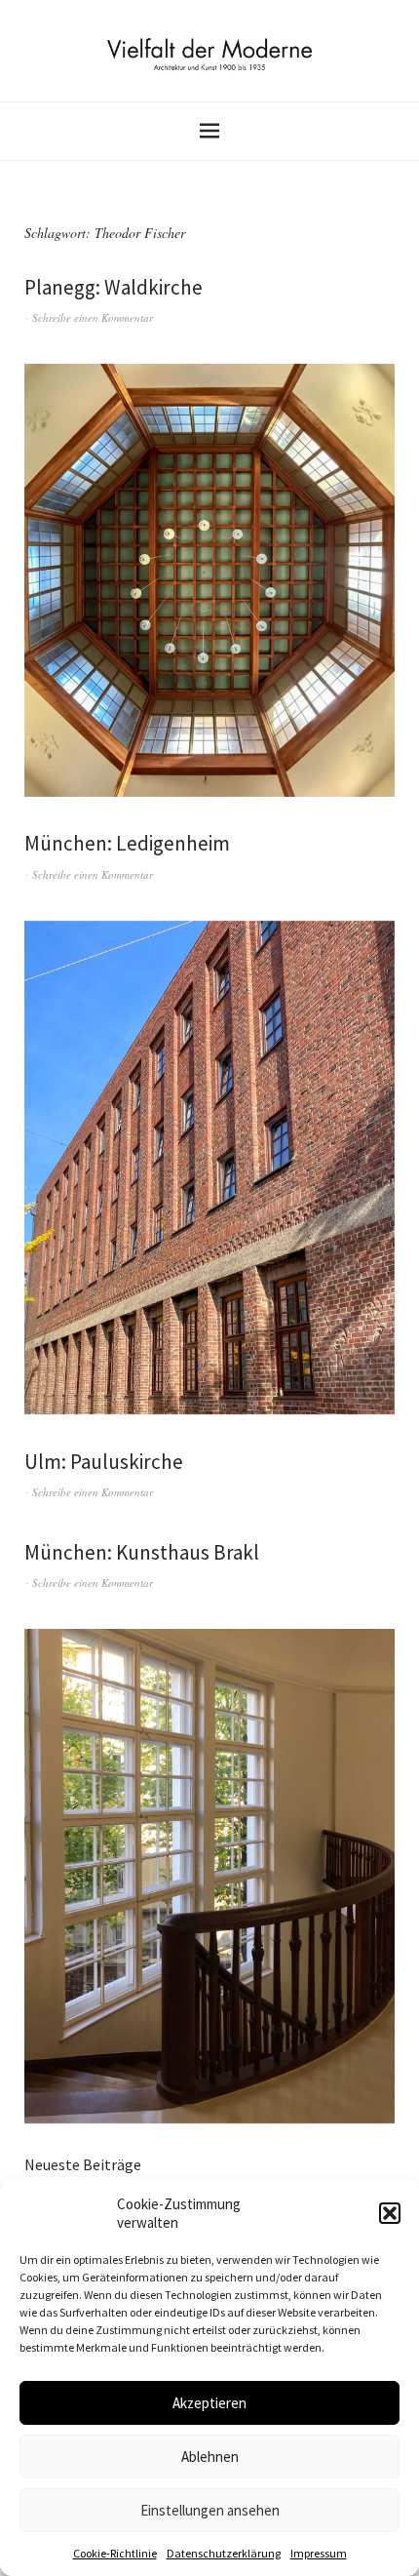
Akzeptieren (209, 2403)
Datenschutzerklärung (224, 2553)
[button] (390, 2213)
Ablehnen (210, 2457)
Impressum (319, 2553)
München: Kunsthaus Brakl (142, 1552)
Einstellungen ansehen (210, 2510)
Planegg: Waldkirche (114, 287)
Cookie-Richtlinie (115, 2553)
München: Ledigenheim (127, 843)
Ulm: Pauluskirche (104, 1462)
